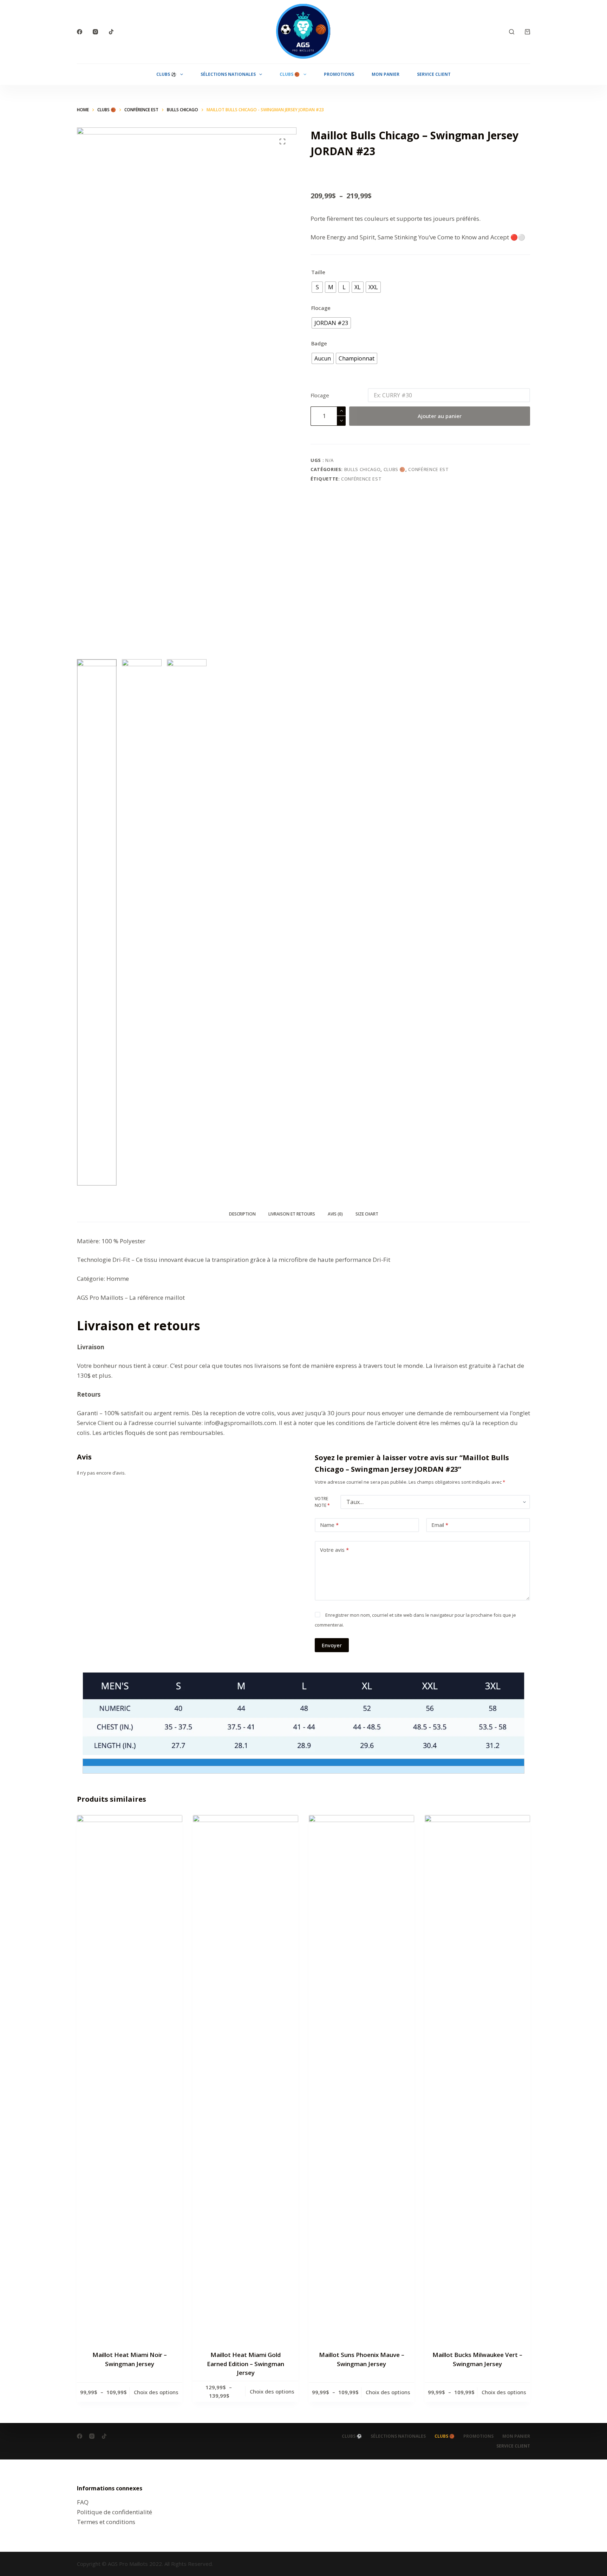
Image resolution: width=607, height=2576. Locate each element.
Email (440, 1525)
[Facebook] (80, 32)
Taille (318, 272)
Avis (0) (335, 1214)
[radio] (317, 287)
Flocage (321, 308)
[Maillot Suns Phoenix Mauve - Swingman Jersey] (361, 2078)
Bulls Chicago (362, 469)
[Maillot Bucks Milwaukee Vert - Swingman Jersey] (477, 2078)
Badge (319, 343)
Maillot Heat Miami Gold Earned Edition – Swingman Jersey (246, 2364)
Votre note (322, 1502)
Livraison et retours (292, 1214)
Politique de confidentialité (115, 2512)
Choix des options (156, 2392)
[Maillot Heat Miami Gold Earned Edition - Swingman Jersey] (246, 2078)
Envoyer (332, 1645)
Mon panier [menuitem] (386, 74)
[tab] (242, 1214)
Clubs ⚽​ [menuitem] (166, 74)
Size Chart (367, 1214)
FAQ (83, 2502)
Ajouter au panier (440, 416)
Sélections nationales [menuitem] (228, 74)
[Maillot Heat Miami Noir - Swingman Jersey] (130, 2078)
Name (329, 1525)
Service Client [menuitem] (434, 74)
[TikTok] (111, 32)
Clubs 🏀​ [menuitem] (290, 74)
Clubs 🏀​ (395, 469)
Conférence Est (428, 469)
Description (242, 1214)
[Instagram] (95, 32)
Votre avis (334, 1550)
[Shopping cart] (527, 32)
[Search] (512, 32)
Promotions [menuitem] (339, 74)
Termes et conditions (106, 2522)
